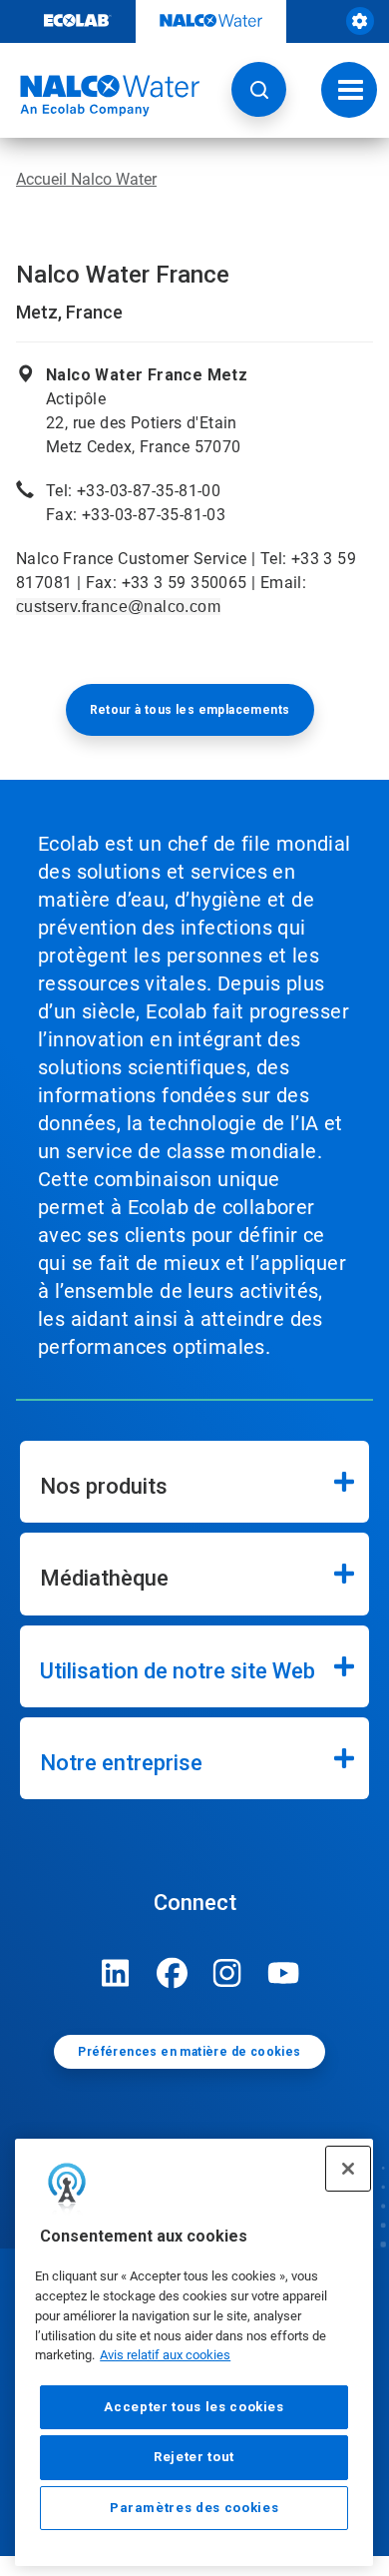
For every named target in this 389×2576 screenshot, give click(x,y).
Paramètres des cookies (194, 2508)
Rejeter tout (194, 2457)
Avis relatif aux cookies (165, 2355)
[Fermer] (348, 2169)
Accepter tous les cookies (194, 2407)
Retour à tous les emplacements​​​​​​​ (190, 710)
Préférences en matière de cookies (189, 2052)
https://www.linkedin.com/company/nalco (116, 1973)
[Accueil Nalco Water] (100, 96)
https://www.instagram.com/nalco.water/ (227, 1973)
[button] (259, 89)
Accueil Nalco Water (86, 179)
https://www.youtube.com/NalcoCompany (283, 1973)
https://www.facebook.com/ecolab (172, 1973)
